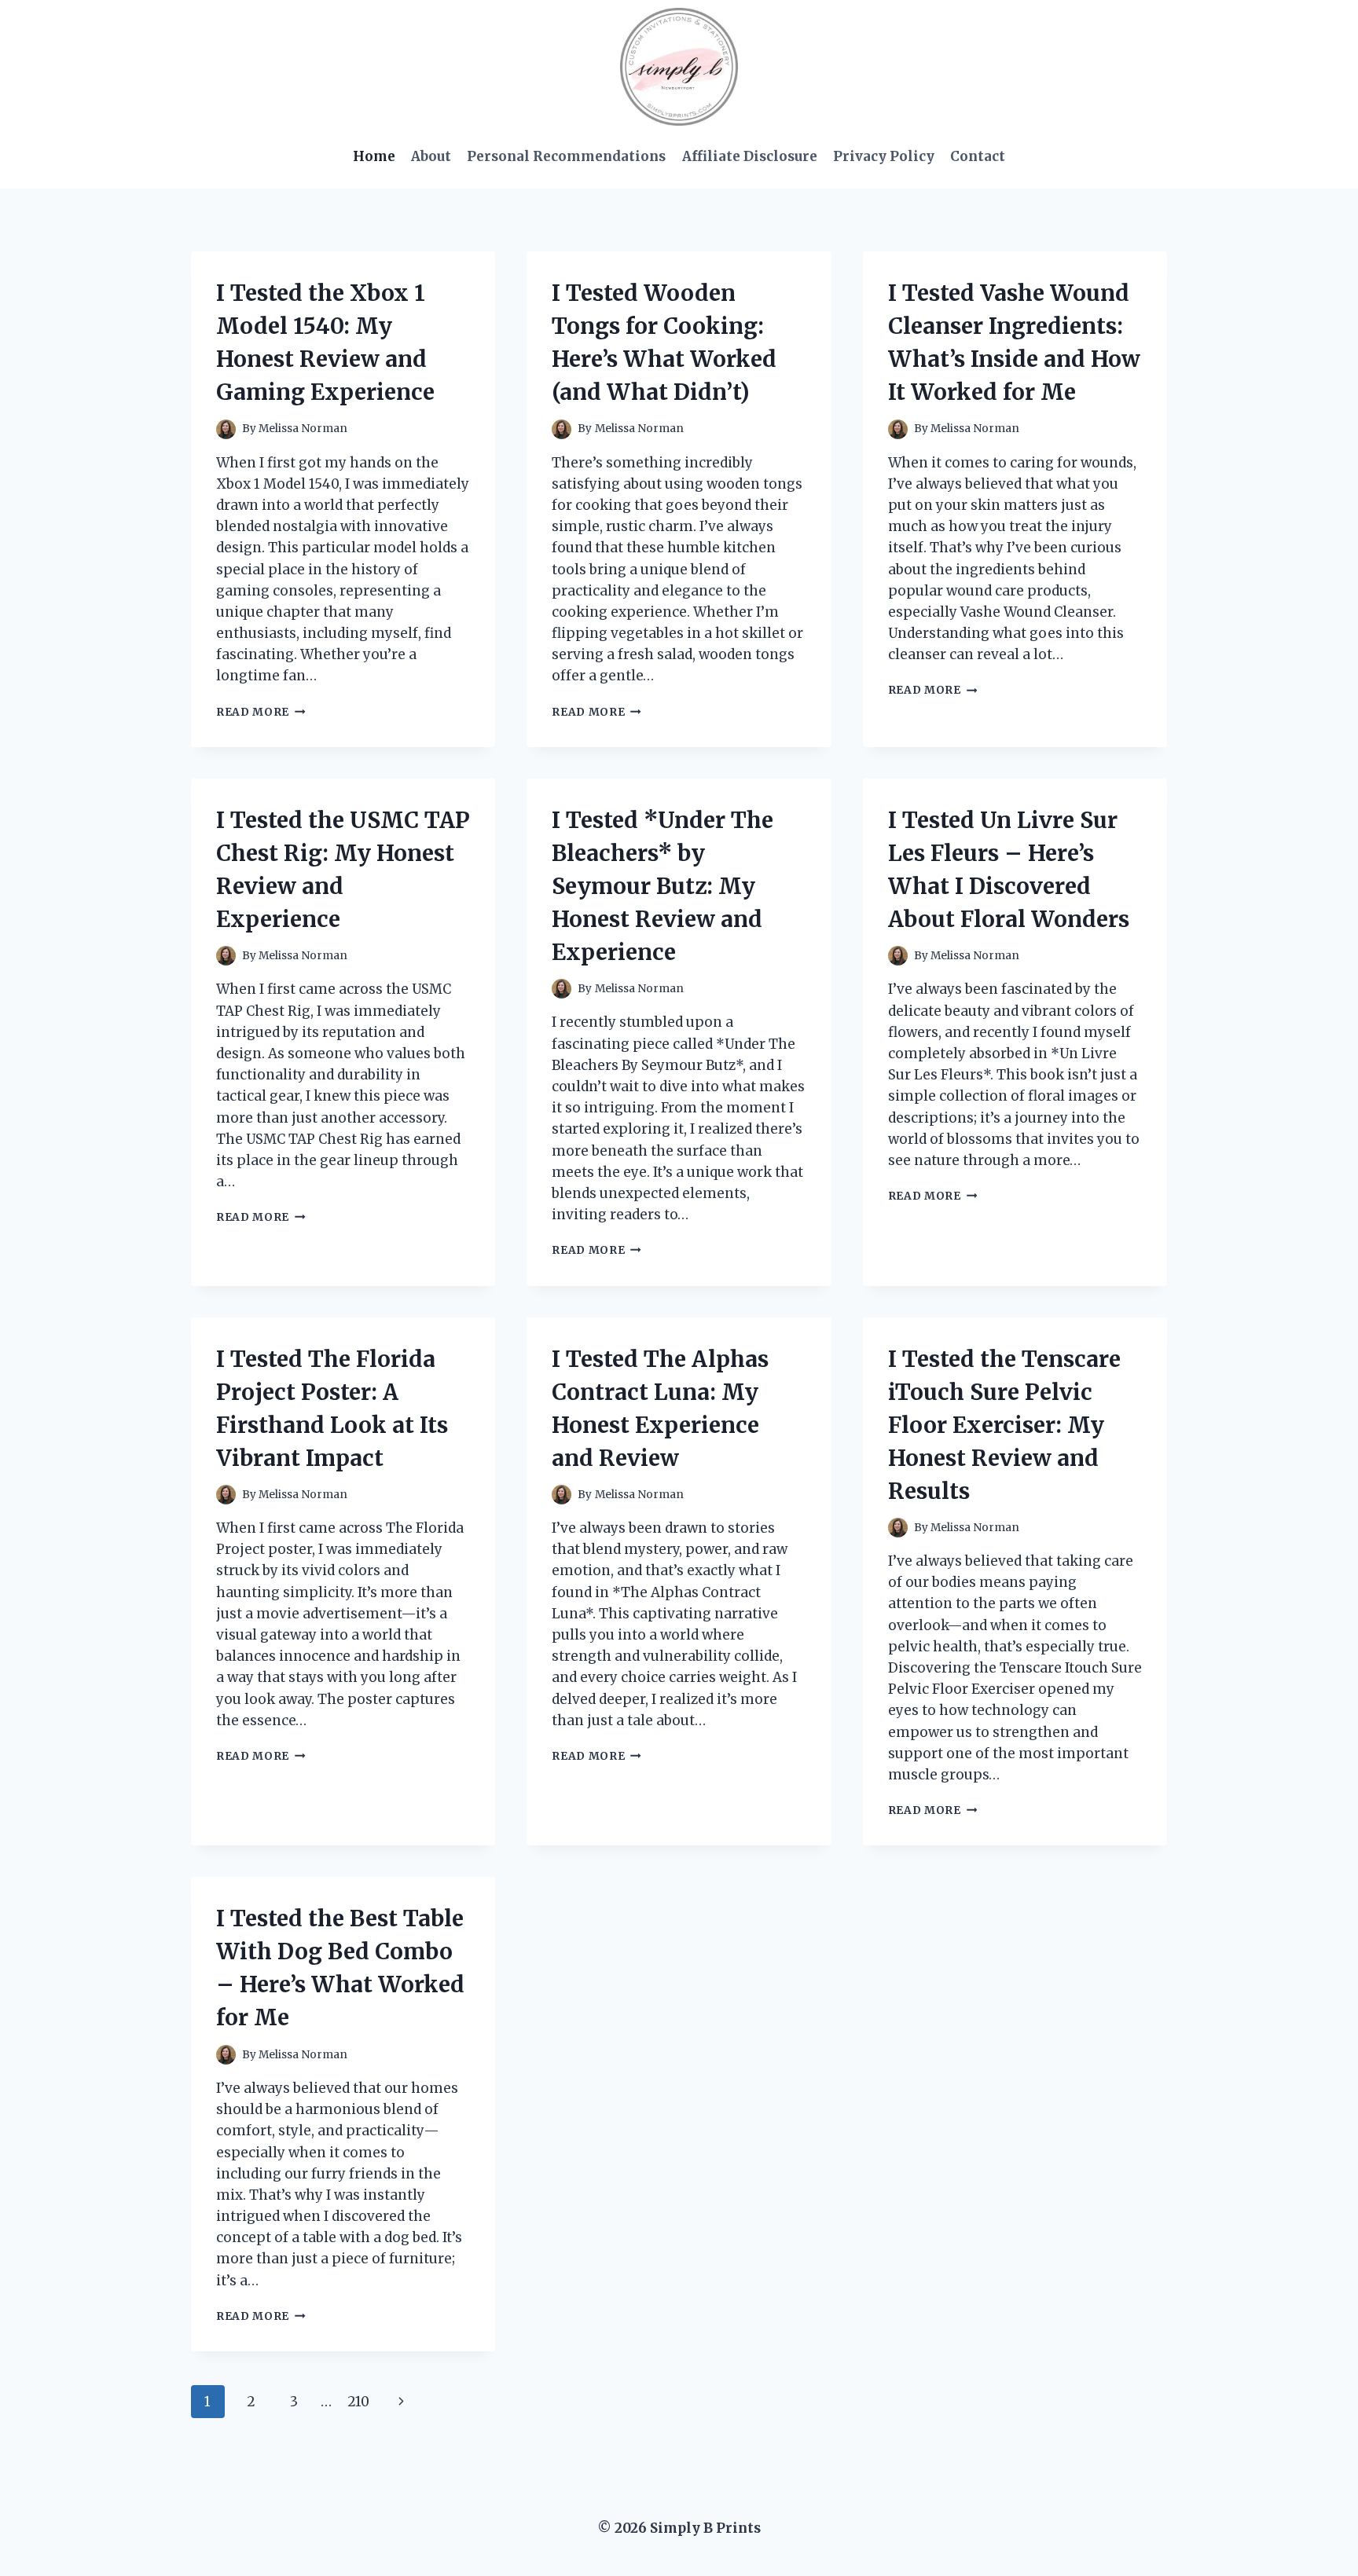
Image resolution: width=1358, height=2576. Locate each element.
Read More (261, 712)
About (431, 156)
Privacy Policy (884, 156)
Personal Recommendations (566, 156)
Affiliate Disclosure (750, 156)
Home (374, 156)
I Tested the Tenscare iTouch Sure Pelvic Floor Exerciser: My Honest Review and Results (1004, 1425)
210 (358, 2402)
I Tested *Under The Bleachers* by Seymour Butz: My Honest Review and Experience (662, 886)
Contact (978, 156)
